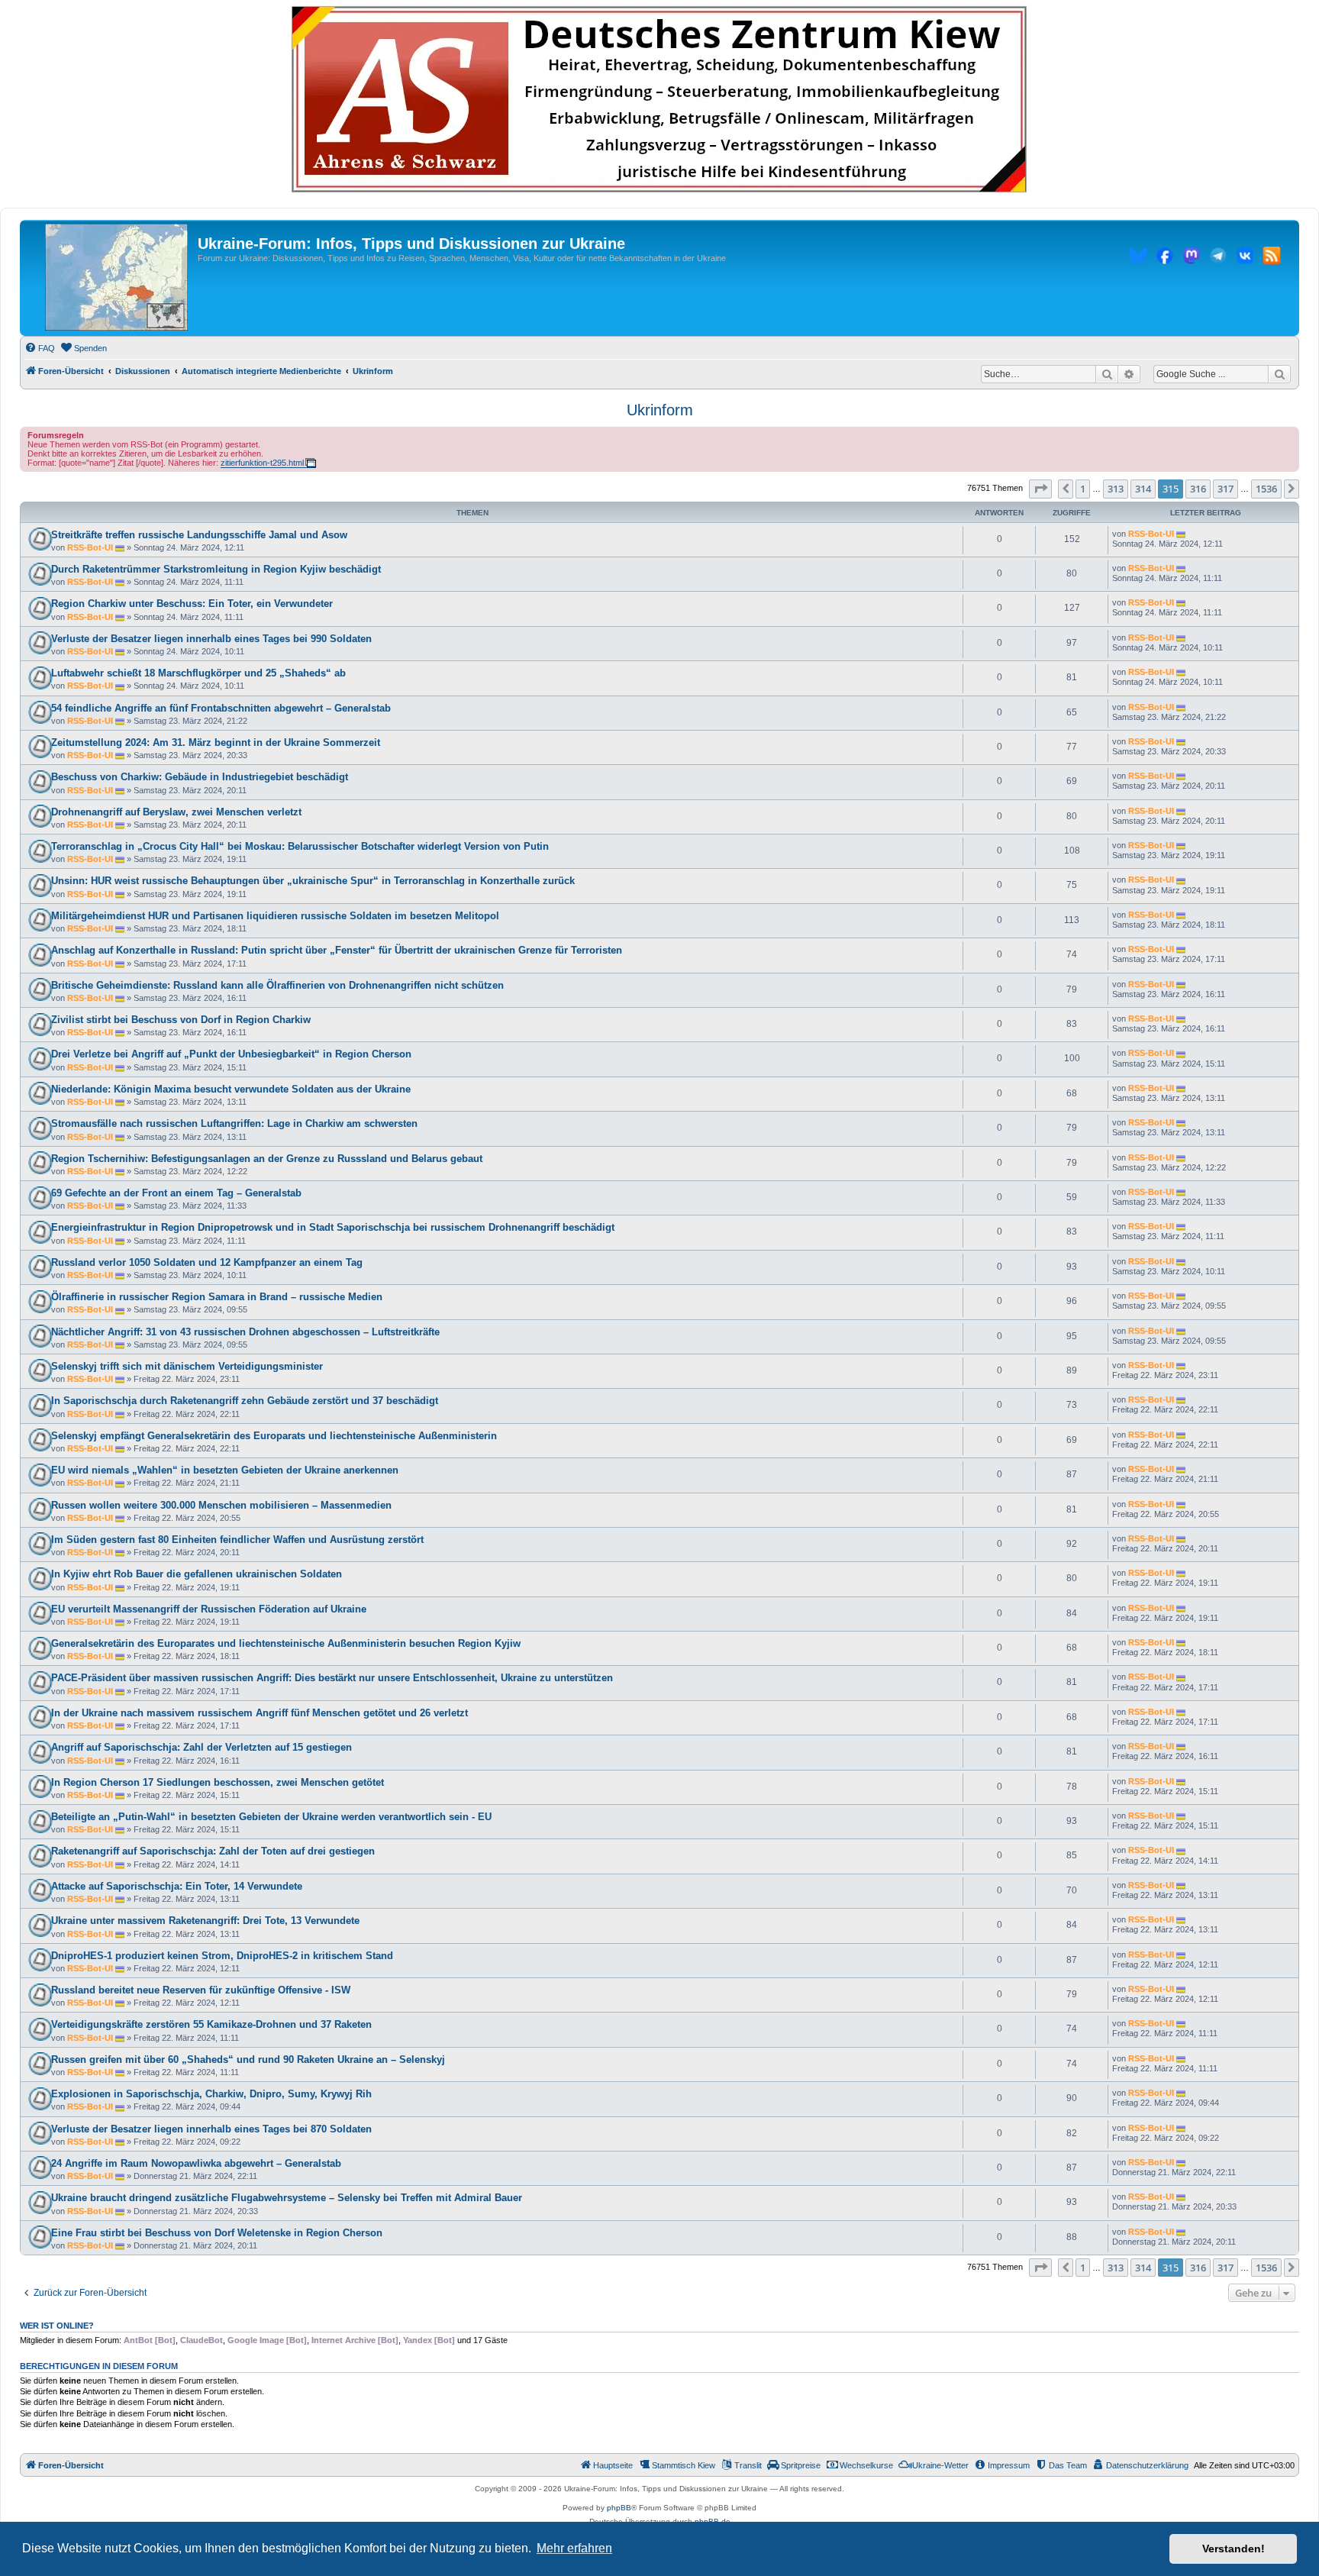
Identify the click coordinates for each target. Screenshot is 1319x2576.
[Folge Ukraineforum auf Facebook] (1165, 258)
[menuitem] (40, 348)
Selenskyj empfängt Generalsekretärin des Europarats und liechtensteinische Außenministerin (274, 1436)
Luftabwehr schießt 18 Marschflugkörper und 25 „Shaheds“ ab (198, 673)
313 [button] (1116, 489)
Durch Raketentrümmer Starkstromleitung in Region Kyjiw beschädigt (216, 569)
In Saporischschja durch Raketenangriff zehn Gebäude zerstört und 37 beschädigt (245, 1401)
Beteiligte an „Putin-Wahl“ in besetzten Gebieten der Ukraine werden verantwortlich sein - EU (271, 1817)
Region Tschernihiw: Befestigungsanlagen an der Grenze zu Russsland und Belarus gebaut (267, 1159)
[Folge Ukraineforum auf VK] (1245, 258)
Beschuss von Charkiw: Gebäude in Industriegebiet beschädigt (200, 777)
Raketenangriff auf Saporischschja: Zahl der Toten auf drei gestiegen (213, 1851)
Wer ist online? (57, 2326)
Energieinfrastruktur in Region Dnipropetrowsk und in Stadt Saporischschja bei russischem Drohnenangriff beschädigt (333, 1227)
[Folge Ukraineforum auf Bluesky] (1138, 258)
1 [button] (1083, 489)
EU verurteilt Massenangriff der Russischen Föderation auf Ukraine (209, 1609)
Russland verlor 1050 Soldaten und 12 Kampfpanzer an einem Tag (207, 1262)
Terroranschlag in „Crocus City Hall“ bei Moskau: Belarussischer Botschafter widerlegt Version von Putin (300, 846)
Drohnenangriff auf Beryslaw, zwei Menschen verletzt (176, 812)
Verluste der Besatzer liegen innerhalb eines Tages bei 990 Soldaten (211, 639)
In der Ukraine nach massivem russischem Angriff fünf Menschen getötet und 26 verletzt (260, 1713)
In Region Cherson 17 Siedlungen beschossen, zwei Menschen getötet (218, 1782)
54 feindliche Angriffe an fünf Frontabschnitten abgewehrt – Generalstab (221, 708)
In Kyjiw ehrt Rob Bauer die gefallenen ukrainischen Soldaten (197, 1574)
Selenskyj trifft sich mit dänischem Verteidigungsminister (187, 1366)
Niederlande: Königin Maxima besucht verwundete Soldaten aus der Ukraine (231, 1089)
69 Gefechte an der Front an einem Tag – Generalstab (176, 1193)
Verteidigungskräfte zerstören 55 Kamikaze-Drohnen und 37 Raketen (211, 2024)
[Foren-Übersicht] (116, 278)
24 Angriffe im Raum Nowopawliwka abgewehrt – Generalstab (196, 2163)
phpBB (619, 2508)
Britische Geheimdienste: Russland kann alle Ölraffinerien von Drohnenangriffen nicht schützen (277, 985)
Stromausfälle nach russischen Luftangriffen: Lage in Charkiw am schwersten (234, 1123)
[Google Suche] (1279, 374)
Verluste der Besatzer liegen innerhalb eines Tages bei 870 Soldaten (211, 2129)
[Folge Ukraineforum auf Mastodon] (1192, 258)
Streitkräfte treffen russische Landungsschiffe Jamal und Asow (199, 535)
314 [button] (1143, 489)
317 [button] (1225, 489)
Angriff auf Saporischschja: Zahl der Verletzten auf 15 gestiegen (202, 1747)
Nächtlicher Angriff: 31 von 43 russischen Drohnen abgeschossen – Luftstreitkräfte (245, 1332)
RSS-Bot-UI (90, 547)
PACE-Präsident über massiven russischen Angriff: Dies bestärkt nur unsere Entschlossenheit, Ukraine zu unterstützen (332, 1678)
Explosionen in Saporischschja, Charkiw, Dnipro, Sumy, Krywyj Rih (211, 2094)
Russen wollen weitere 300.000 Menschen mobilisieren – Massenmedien (221, 1505)
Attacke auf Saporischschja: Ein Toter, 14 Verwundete (177, 1886)
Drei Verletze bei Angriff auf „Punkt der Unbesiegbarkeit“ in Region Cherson (231, 1054)
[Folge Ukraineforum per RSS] (1272, 258)
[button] (1040, 489)
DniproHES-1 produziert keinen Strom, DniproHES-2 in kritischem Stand (222, 1956)
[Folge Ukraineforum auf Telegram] (1218, 258)
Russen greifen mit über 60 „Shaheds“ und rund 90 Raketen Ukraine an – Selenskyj (248, 2060)
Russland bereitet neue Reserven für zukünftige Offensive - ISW (201, 1990)
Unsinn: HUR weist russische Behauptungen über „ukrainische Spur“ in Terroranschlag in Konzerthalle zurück (313, 881)
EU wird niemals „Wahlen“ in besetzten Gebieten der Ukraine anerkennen (225, 1470)
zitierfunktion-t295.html (262, 463)
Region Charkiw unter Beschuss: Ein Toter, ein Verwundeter (192, 604)
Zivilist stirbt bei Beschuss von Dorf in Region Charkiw (181, 1020)
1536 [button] (1266, 489)
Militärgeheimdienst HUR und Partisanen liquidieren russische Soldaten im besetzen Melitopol (275, 916)
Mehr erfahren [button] (574, 2548)
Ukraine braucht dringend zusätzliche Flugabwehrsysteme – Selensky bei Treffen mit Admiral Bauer (287, 2198)
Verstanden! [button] (1234, 2549)
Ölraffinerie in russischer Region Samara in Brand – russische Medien (217, 1297)
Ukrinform (660, 410)
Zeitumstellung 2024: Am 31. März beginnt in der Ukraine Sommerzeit (216, 742)
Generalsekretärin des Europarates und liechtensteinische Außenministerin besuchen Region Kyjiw (286, 1643)
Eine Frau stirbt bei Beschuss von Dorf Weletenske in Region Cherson (217, 2233)
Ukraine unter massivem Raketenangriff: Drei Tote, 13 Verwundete (205, 1921)
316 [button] (1198, 489)
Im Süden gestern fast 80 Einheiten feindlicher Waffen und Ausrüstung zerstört (237, 1540)
